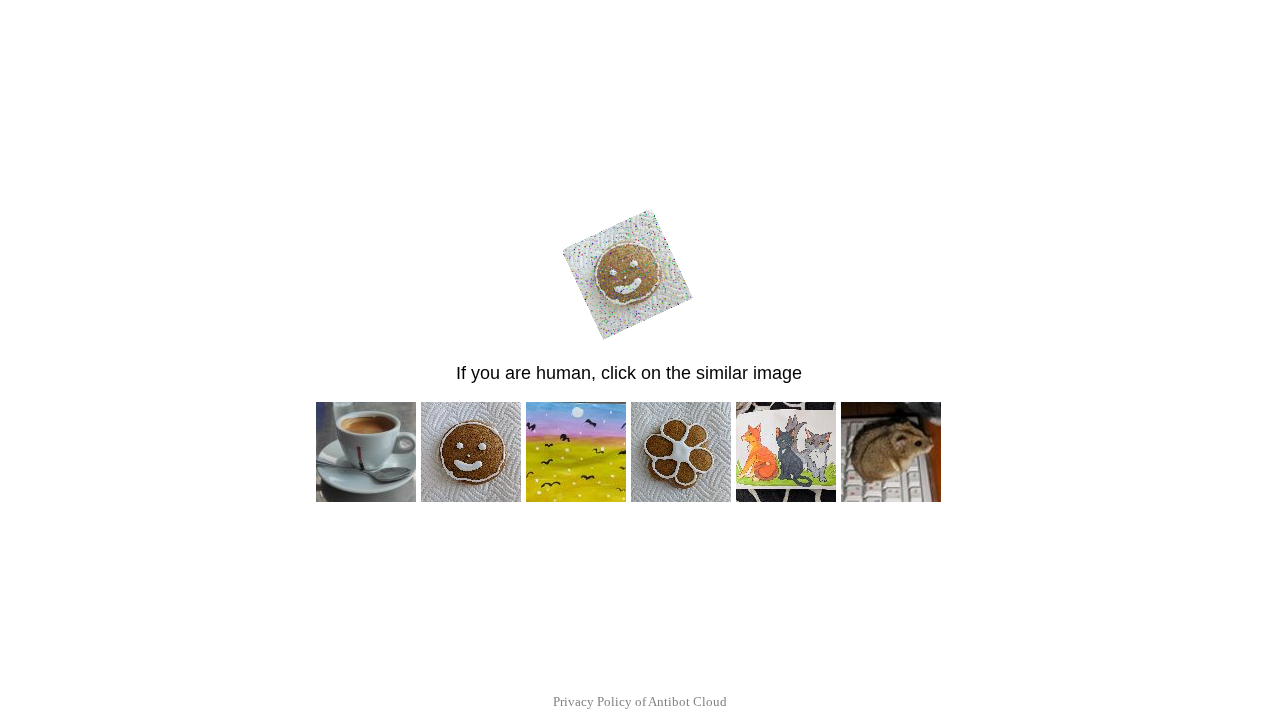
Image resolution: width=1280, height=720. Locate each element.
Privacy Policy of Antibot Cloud (640, 701)
